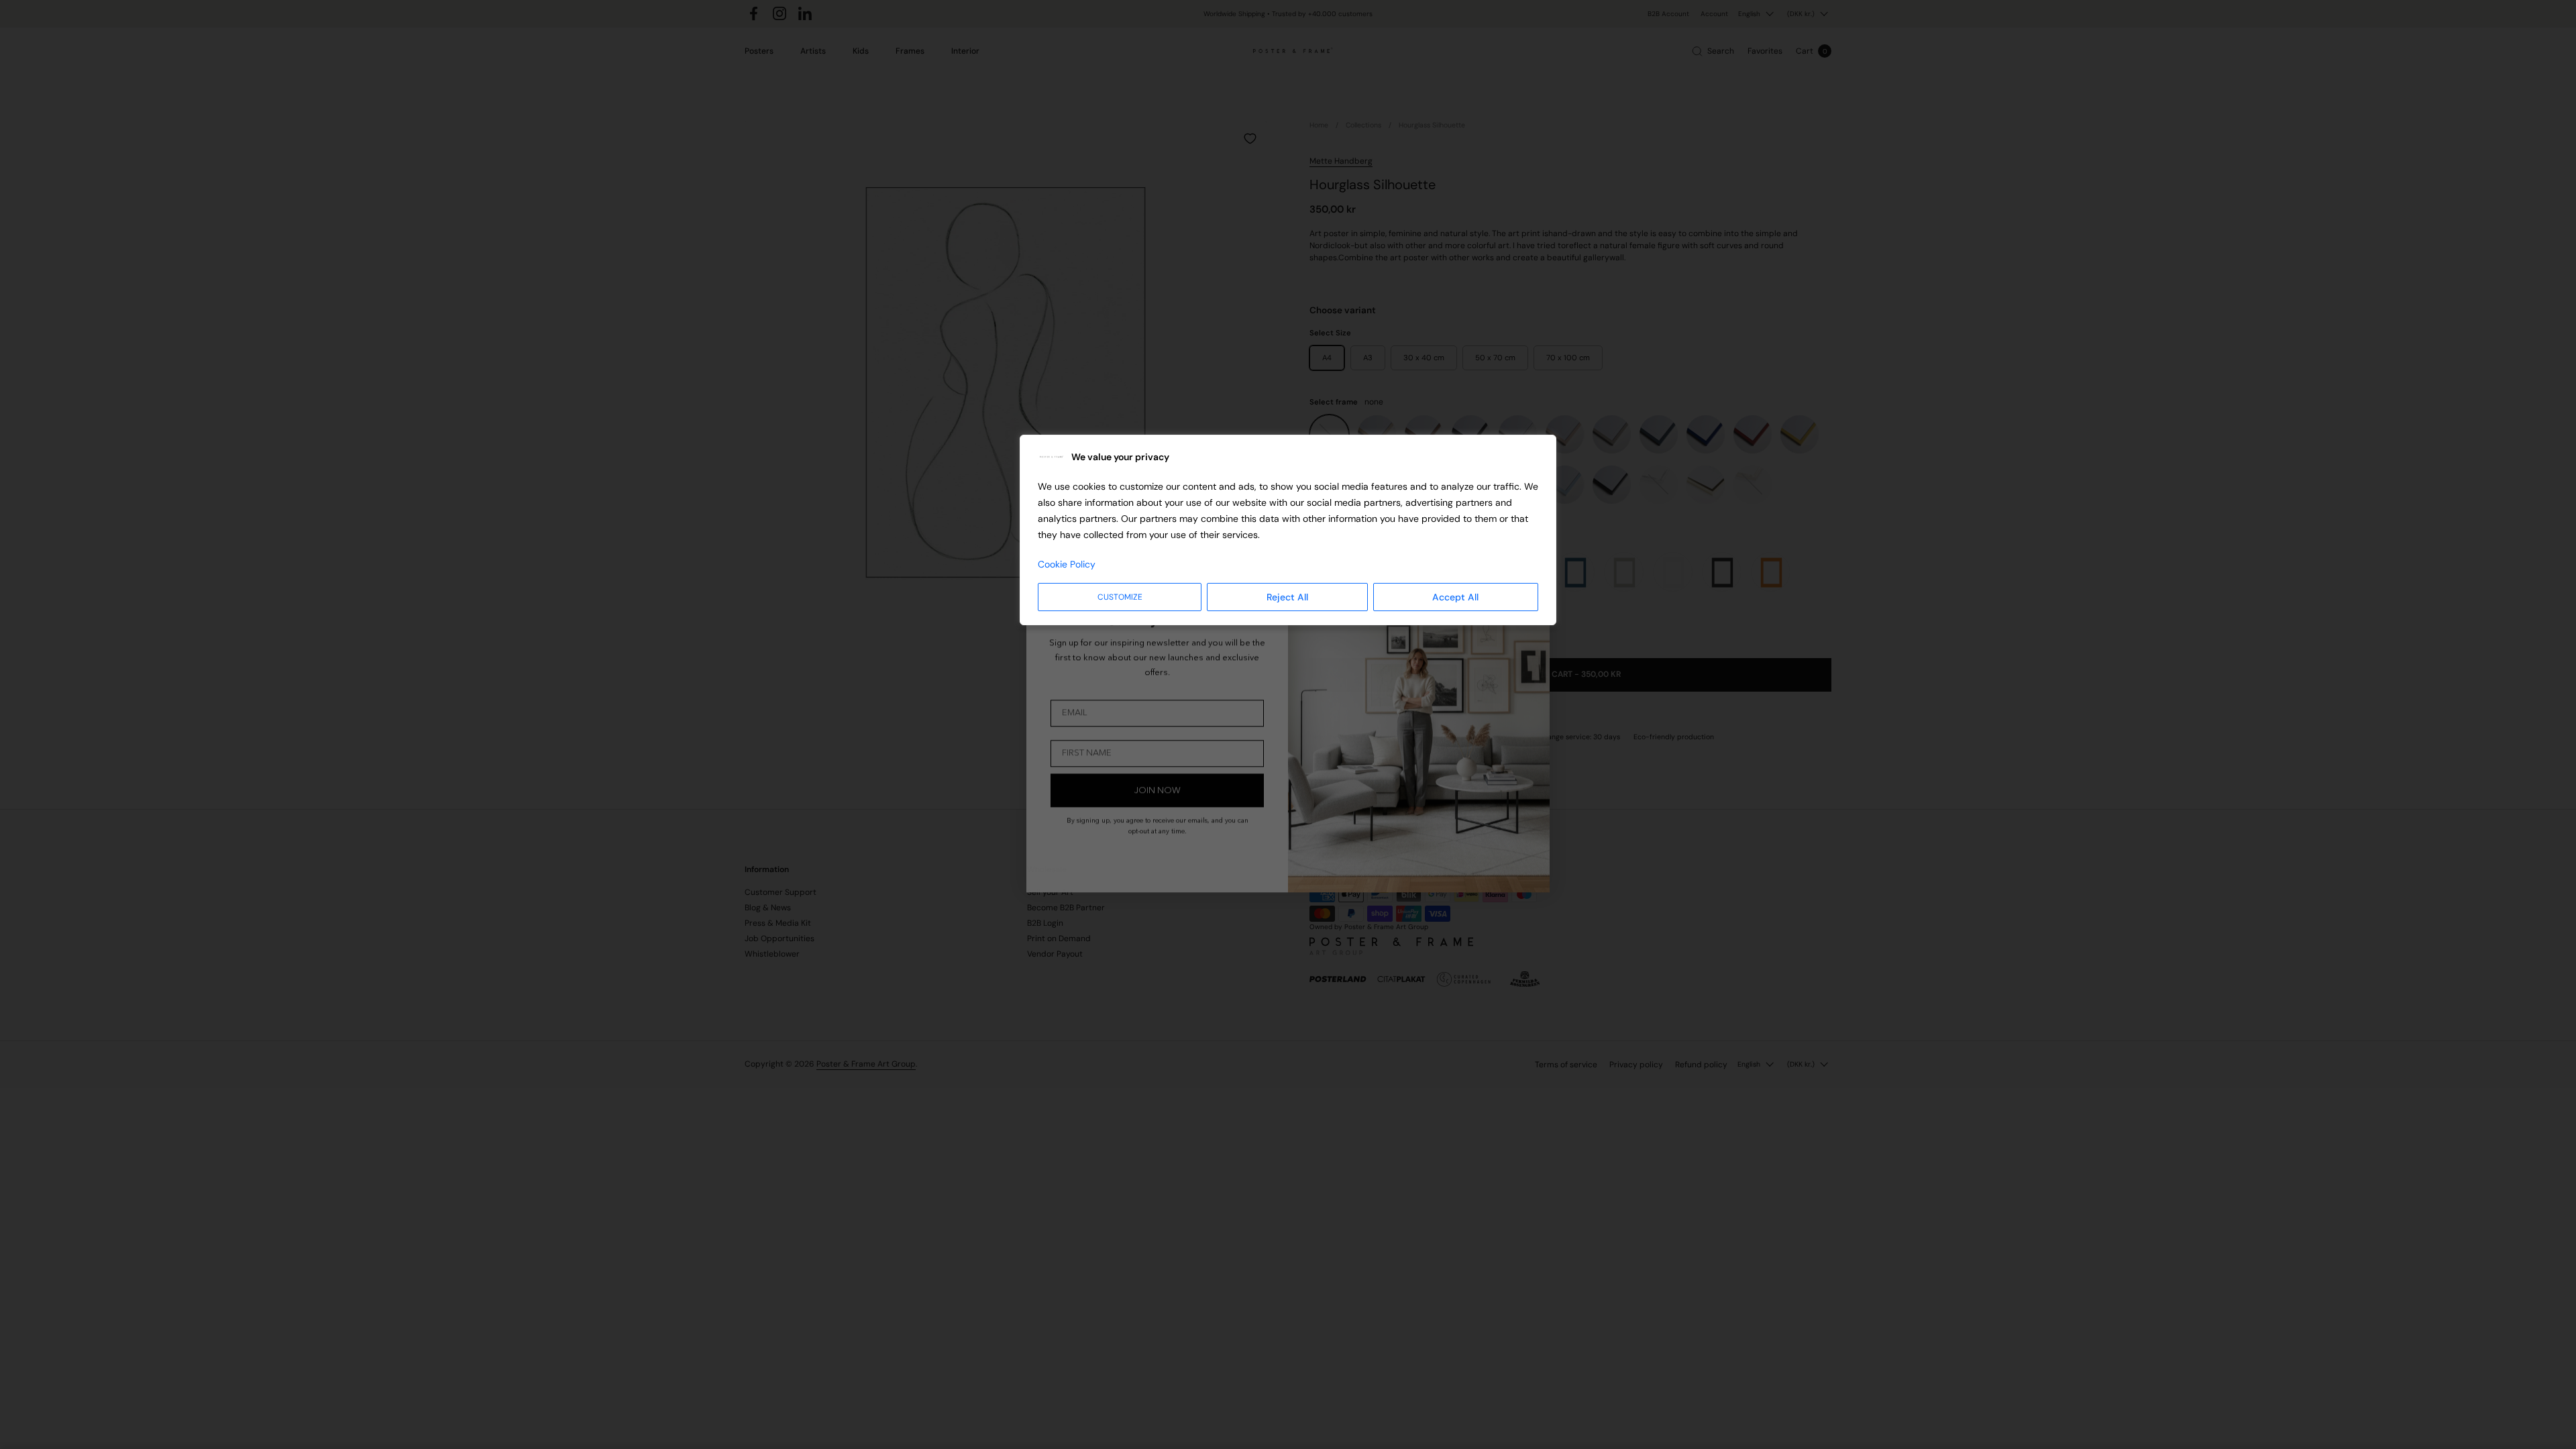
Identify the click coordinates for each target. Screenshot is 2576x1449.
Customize (1120, 597)
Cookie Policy (1067, 564)
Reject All (1287, 597)
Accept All (1455, 597)
